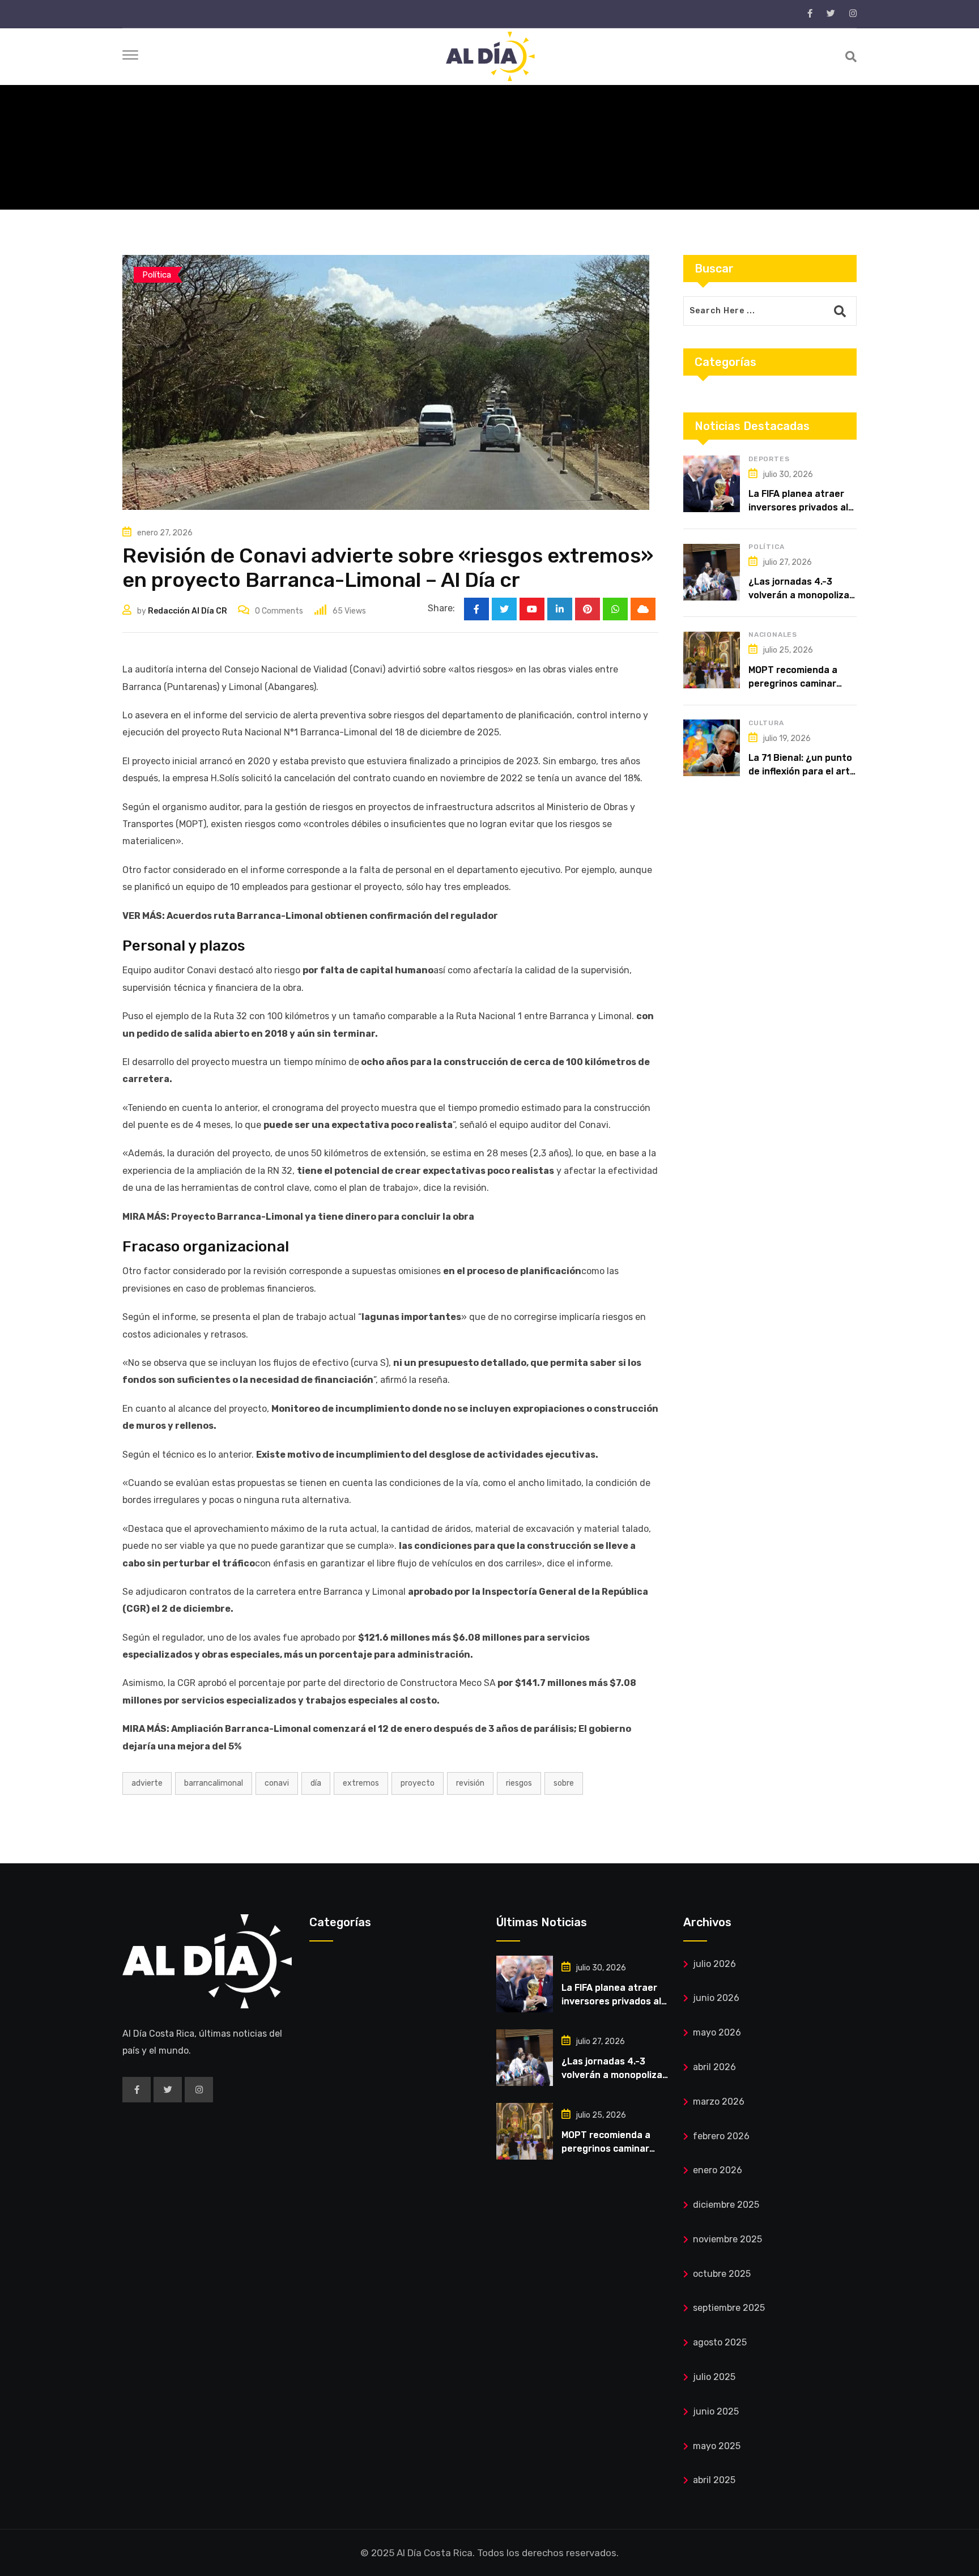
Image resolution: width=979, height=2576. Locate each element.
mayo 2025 (717, 2446)
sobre (564, 1783)
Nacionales (773, 635)
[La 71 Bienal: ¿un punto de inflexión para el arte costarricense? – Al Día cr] (712, 748)
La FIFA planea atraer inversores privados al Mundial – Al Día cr (798, 507)
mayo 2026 (717, 2032)
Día (316, 1783)
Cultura (766, 723)
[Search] (851, 57)
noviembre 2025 (727, 2239)
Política (766, 547)
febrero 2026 (721, 2136)
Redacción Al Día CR (188, 611)
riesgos (519, 1783)
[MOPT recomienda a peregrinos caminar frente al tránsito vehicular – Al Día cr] (712, 660)
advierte (147, 1783)
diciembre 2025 (726, 2205)
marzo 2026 (719, 2102)
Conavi (277, 1783)
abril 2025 (714, 2480)
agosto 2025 (720, 2342)
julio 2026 (714, 1964)
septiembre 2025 (729, 2308)
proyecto (418, 1783)
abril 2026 (714, 2067)
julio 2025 (714, 2377)
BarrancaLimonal (214, 1783)
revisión (470, 1783)
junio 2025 (716, 2411)
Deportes (769, 459)
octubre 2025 (722, 2274)
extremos (361, 1783)
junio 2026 (716, 1998)
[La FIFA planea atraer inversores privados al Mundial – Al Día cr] (712, 484)
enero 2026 (718, 2170)
